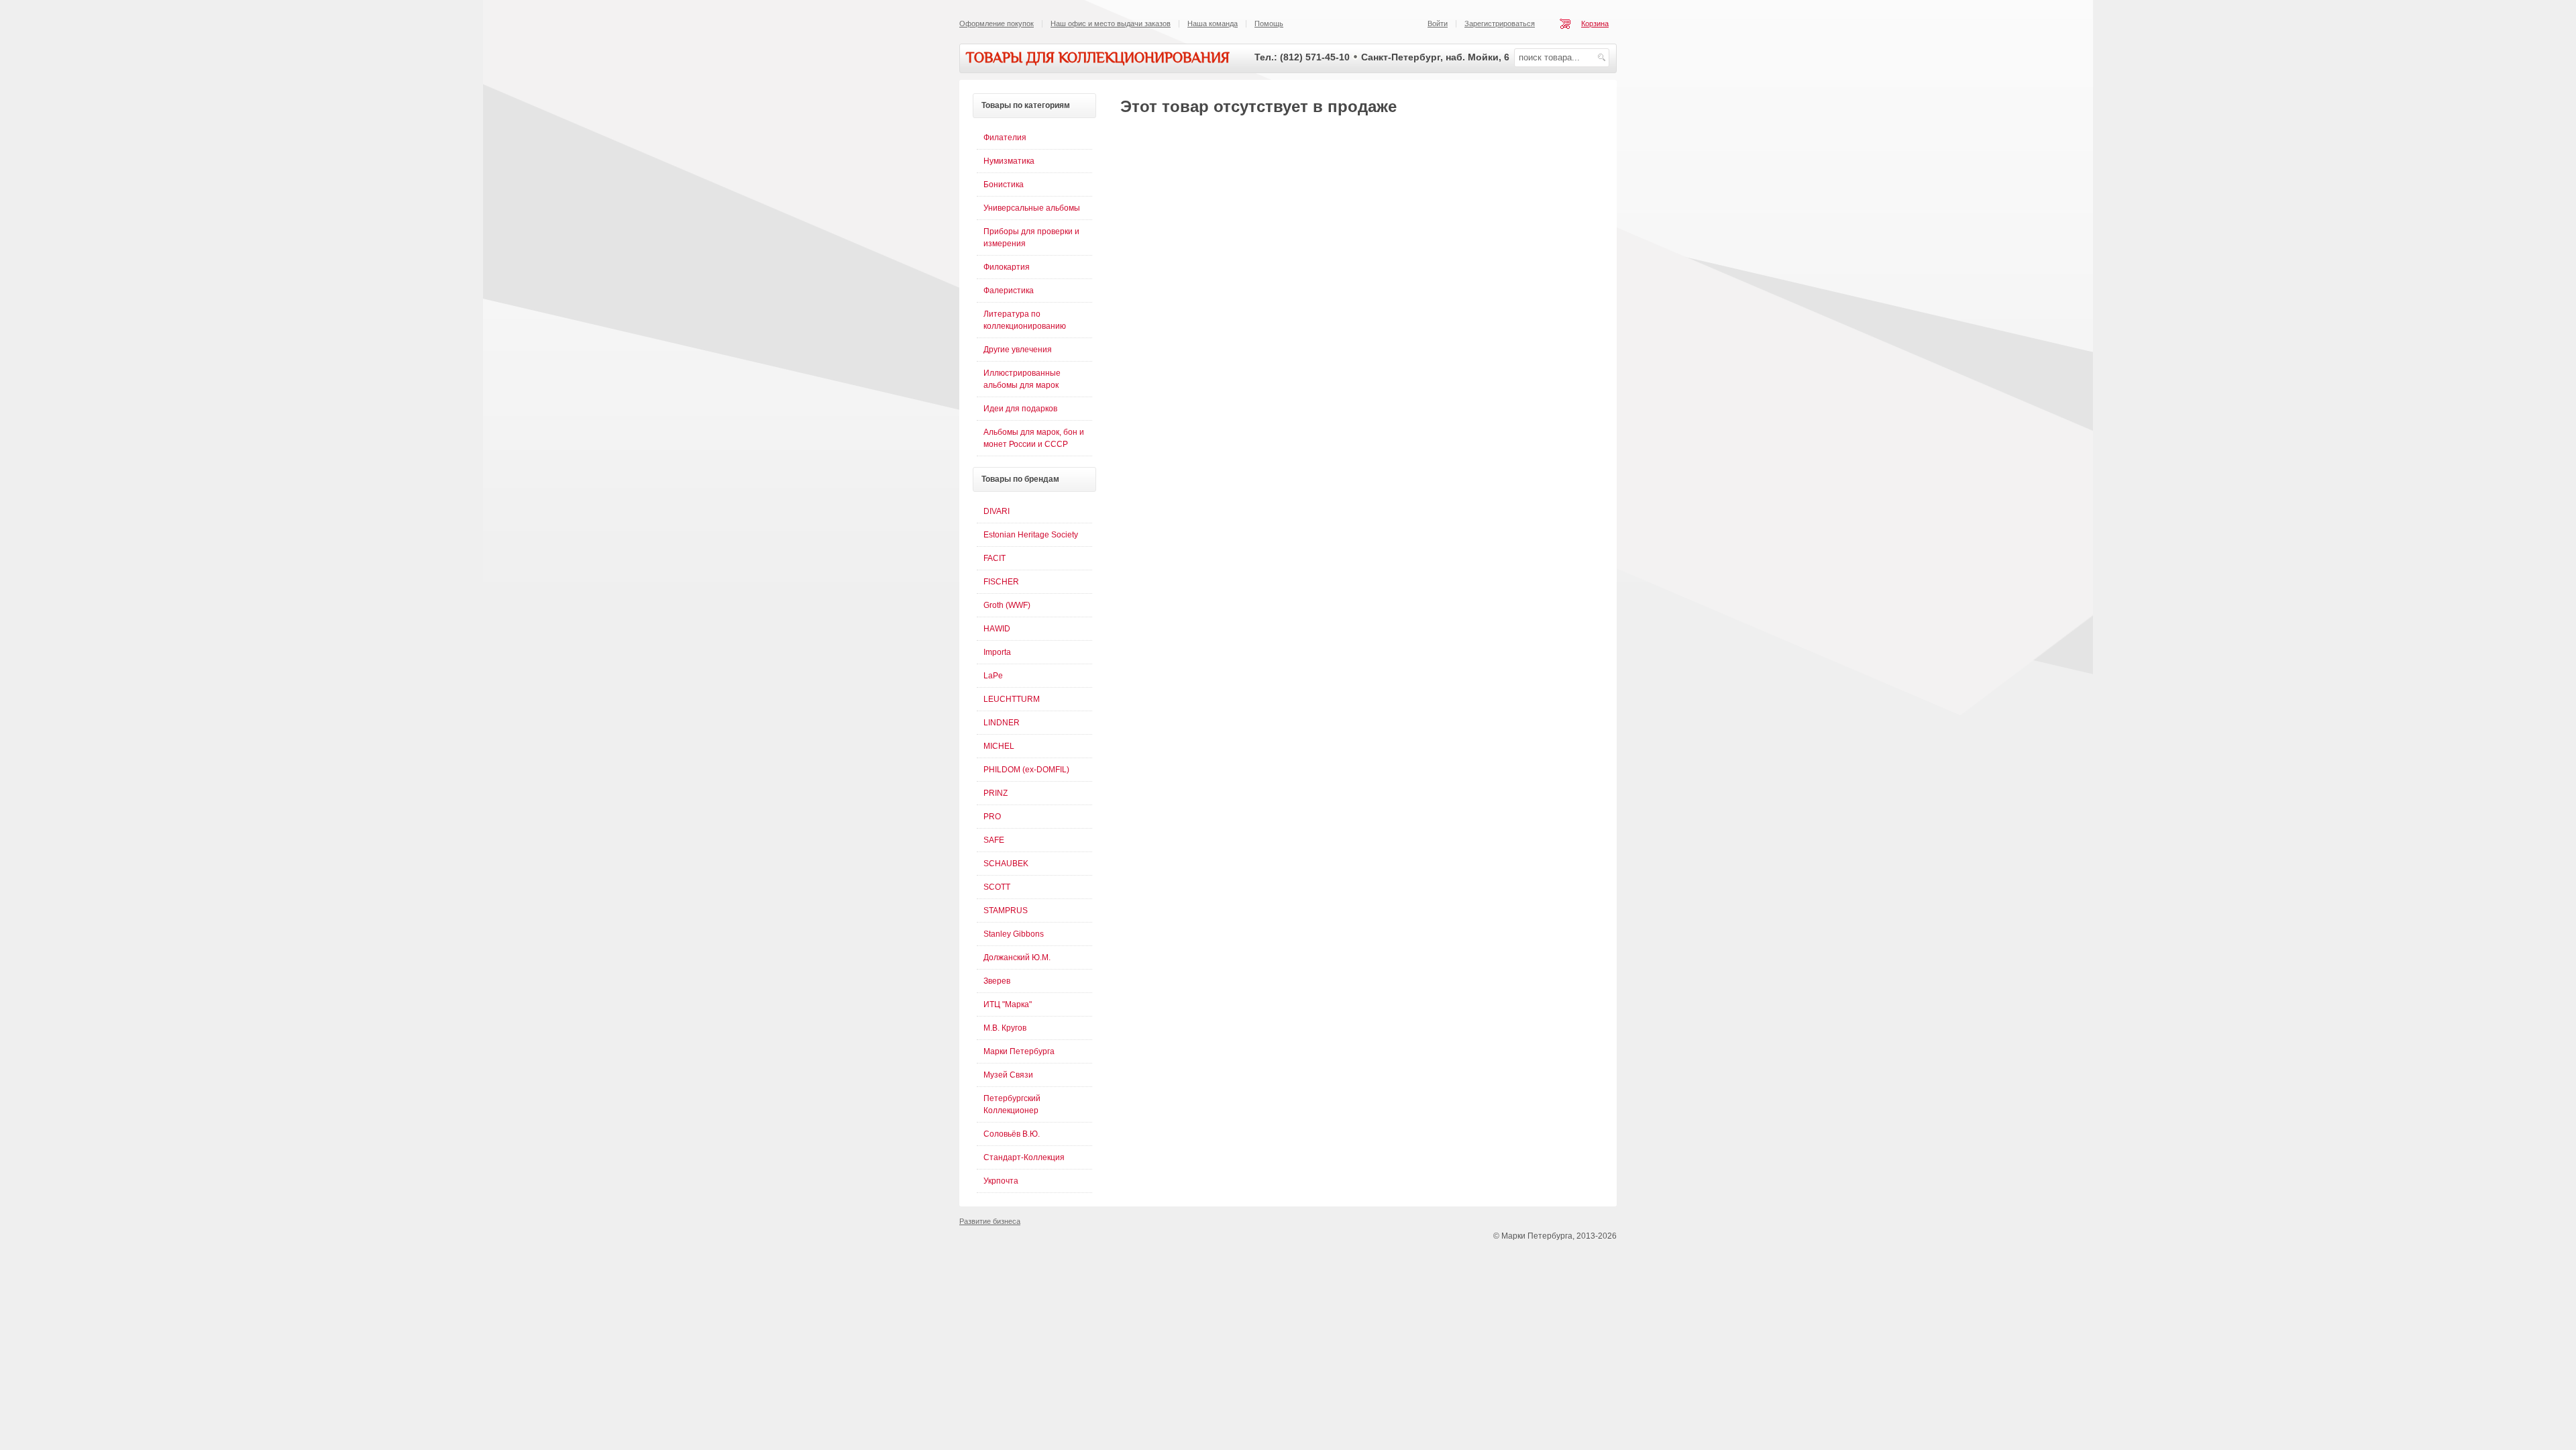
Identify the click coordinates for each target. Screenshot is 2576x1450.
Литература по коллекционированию (1025, 320)
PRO (992, 817)
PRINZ (996, 793)
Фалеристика (1009, 291)
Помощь (1269, 23)
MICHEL (999, 746)
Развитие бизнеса (990, 1221)
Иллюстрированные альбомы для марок (1022, 379)
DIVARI (997, 511)
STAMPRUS (1006, 911)
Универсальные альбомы (1032, 208)
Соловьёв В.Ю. (1012, 1134)
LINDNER (1002, 723)
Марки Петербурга (1019, 1051)
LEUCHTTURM (1012, 699)
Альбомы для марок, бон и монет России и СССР (1034, 438)
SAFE (994, 840)
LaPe (993, 676)
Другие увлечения (1018, 350)
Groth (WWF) (1007, 605)
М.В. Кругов (1005, 1028)
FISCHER (1001, 582)
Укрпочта (1001, 1181)
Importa (997, 652)
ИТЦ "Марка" (1008, 1004)
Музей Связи (1008, 1075)
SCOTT (997, 887)
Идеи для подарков (1020, 409)
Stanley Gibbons (1014, 934)
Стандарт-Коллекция (1024, 1157)
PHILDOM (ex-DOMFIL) (1026, 770)
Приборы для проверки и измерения (1031, 238)
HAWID (997, 629)
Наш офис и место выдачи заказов (1111, 23)
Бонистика (1004, 185)
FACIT (995, 558)
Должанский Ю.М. (1017, 957)
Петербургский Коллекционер (1012, 1104)
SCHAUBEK (1006, 864)
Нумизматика (1009, 161)
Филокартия (1007, 267)
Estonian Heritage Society (1031, 535)
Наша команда (1213, 23)
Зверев (997, 981)
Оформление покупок (997, 23)
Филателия (1005, 138)
